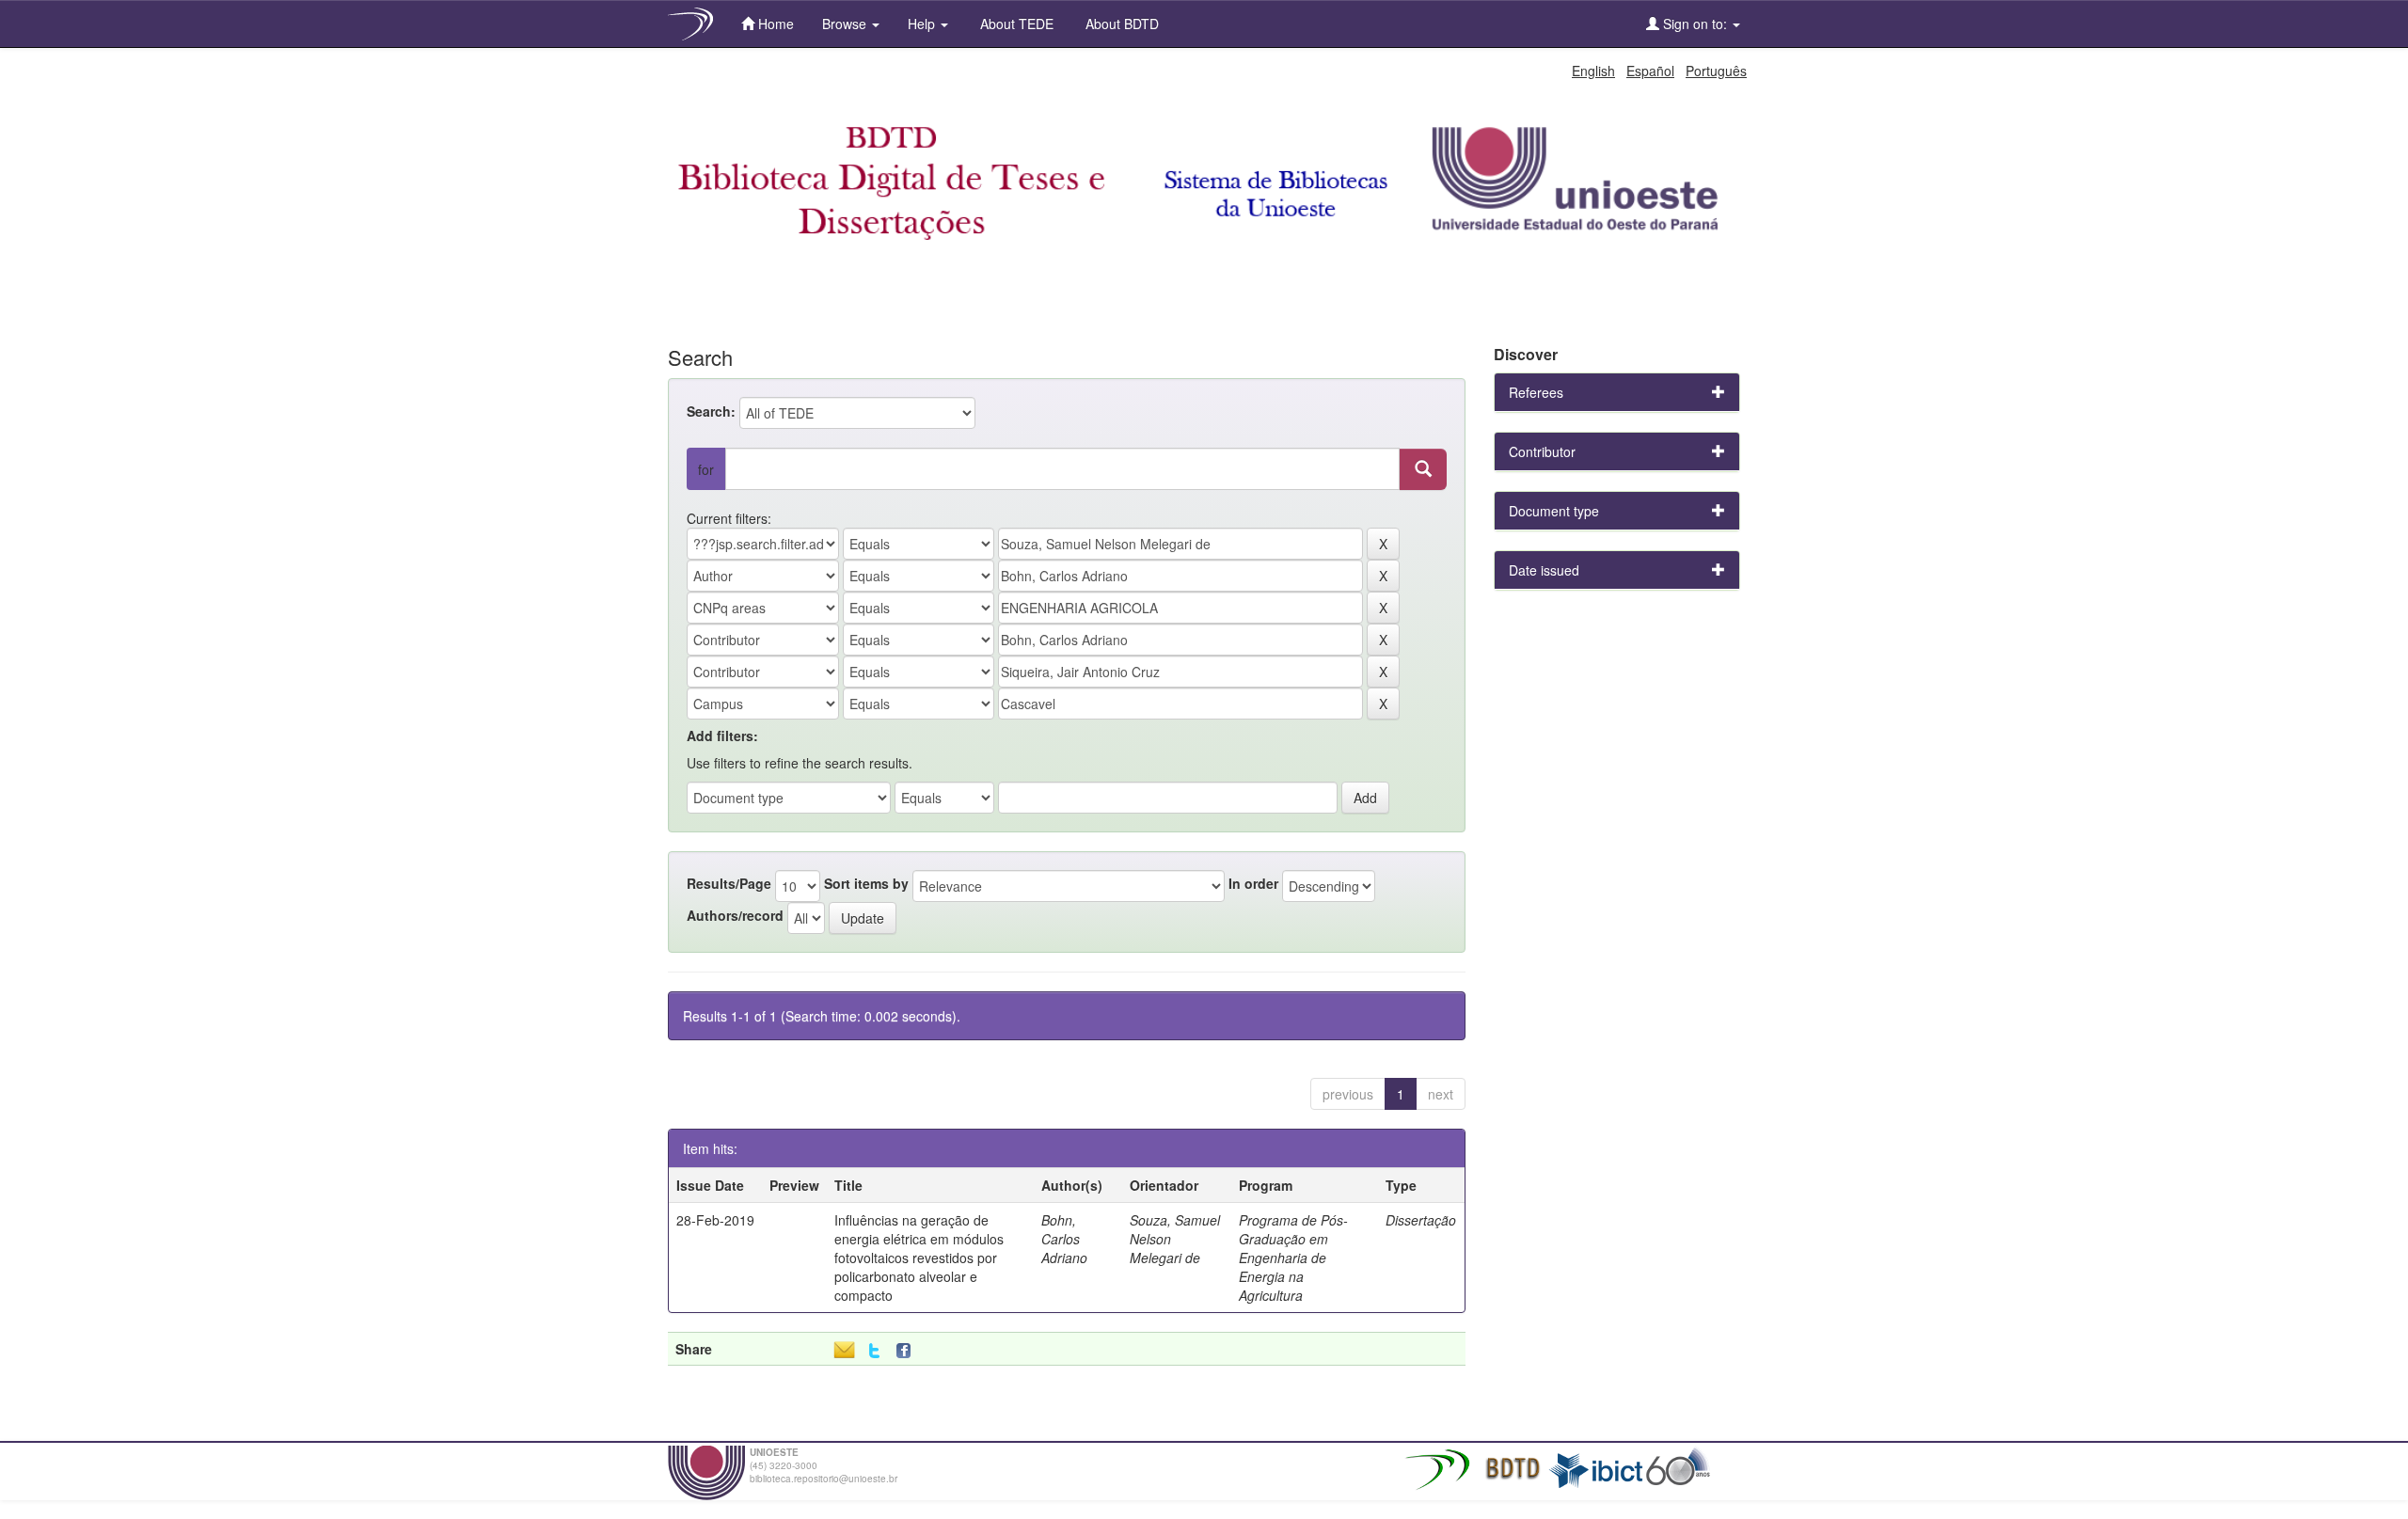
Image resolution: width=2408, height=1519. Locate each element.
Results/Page (729, 883)
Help (923, 24)
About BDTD (1120, 24)
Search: (711, 411)
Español (1650, 71)
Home (774, 24)
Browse (846, 24)
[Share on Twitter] (874, 1351)
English (1593, 71)
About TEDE (1015, 24)
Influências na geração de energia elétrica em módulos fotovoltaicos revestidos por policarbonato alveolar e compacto (919, 1258)
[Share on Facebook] (908, 1351)
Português (1716, 71)
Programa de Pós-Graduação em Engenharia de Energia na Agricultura (1293, 1258)
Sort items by (866, 883)
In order (1253, 883)
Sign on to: (1695, 24)
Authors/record (735, 915)
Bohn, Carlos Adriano (1064, 1239)
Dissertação (1421, 1220)
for (706, 469)
